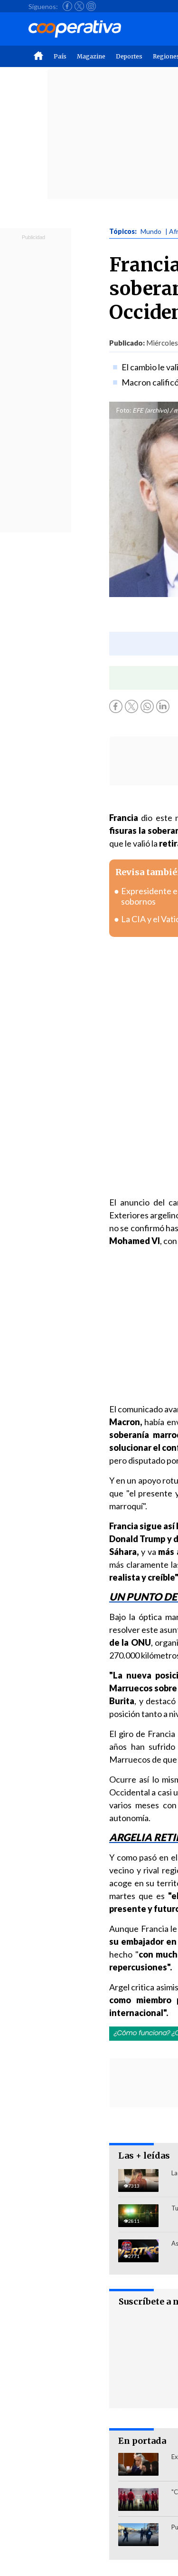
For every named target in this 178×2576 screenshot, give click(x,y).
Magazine (91, 56)
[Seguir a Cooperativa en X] (79, 6)
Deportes (129, 56)
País (60, 56)
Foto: (124, 410)
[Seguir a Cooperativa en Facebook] (67, 6)
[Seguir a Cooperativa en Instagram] (91, 6)
